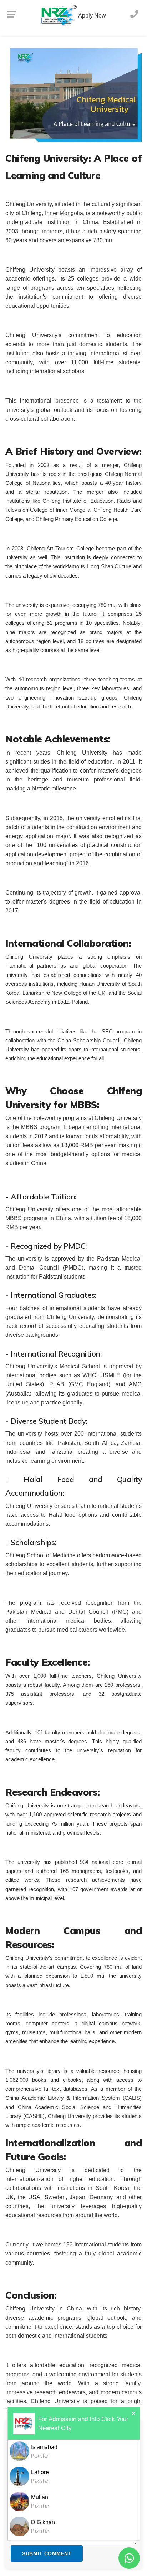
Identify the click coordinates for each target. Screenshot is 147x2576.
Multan (40, 2501)
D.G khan (43, 2526)
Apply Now (92, 16)
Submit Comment (47, 2553)
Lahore (40, 2476)
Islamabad (44, 2451)
